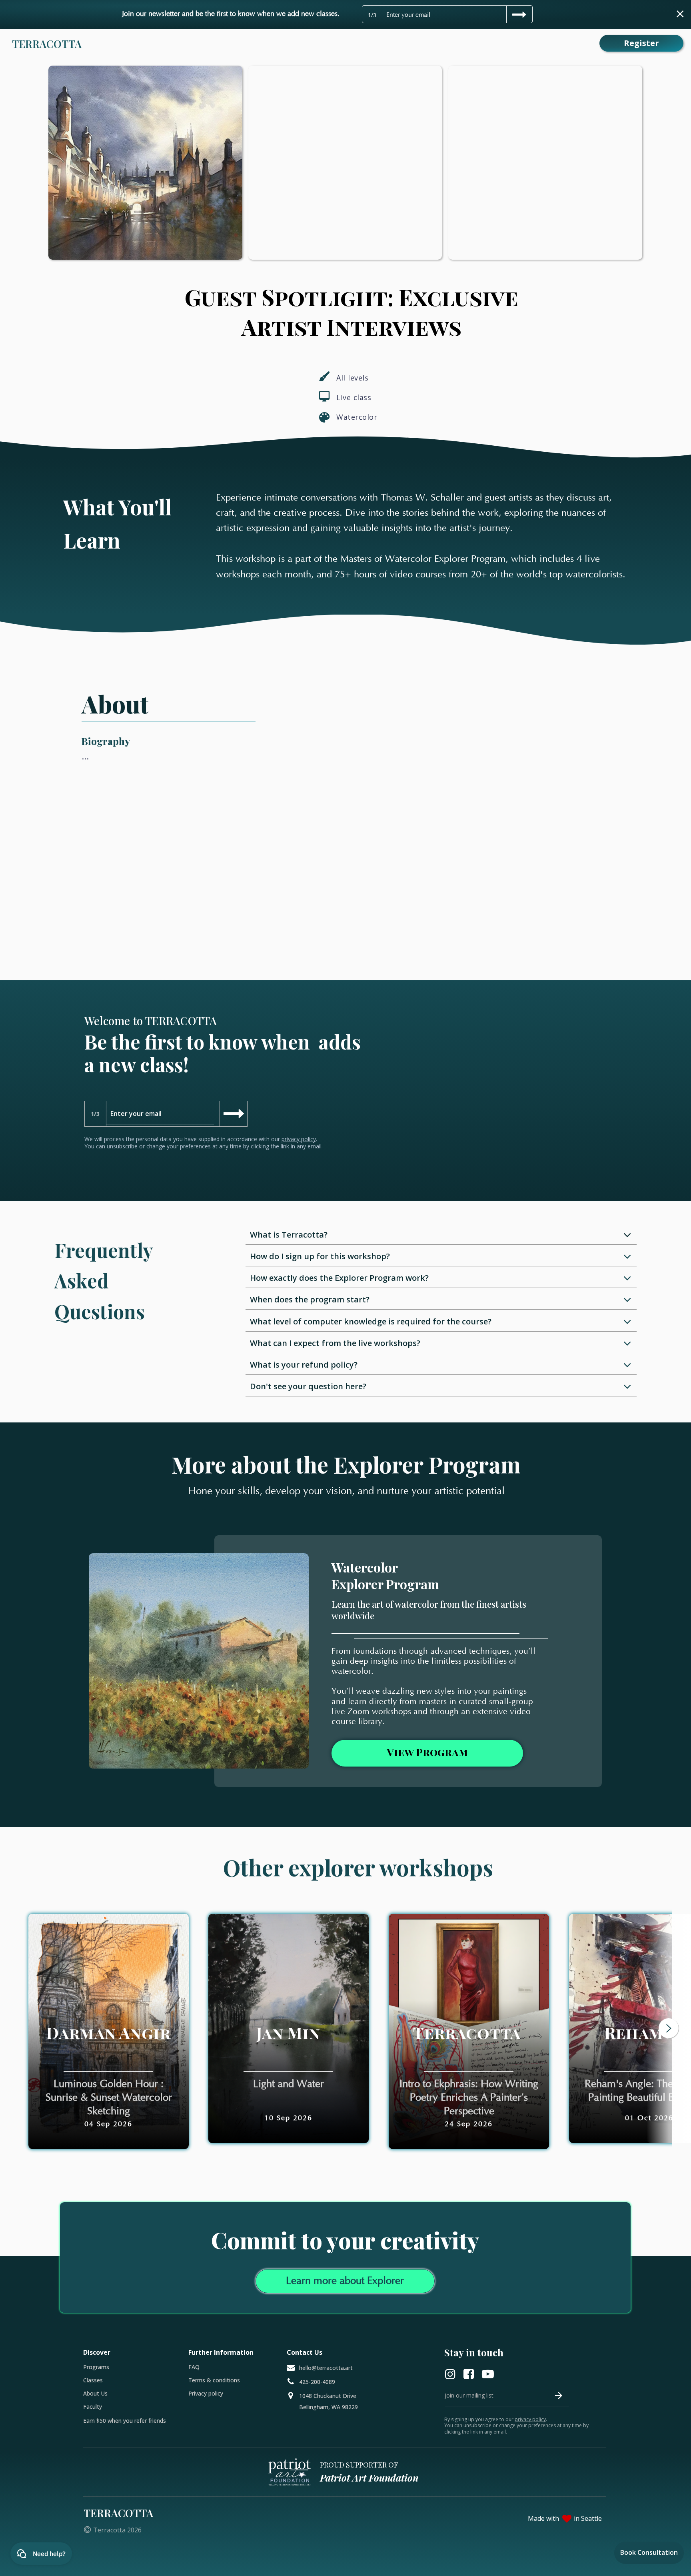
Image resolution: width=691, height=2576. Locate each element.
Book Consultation (649, 2552)
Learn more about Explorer (345, 2281)
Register (641, 43)
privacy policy (299, 1139)
